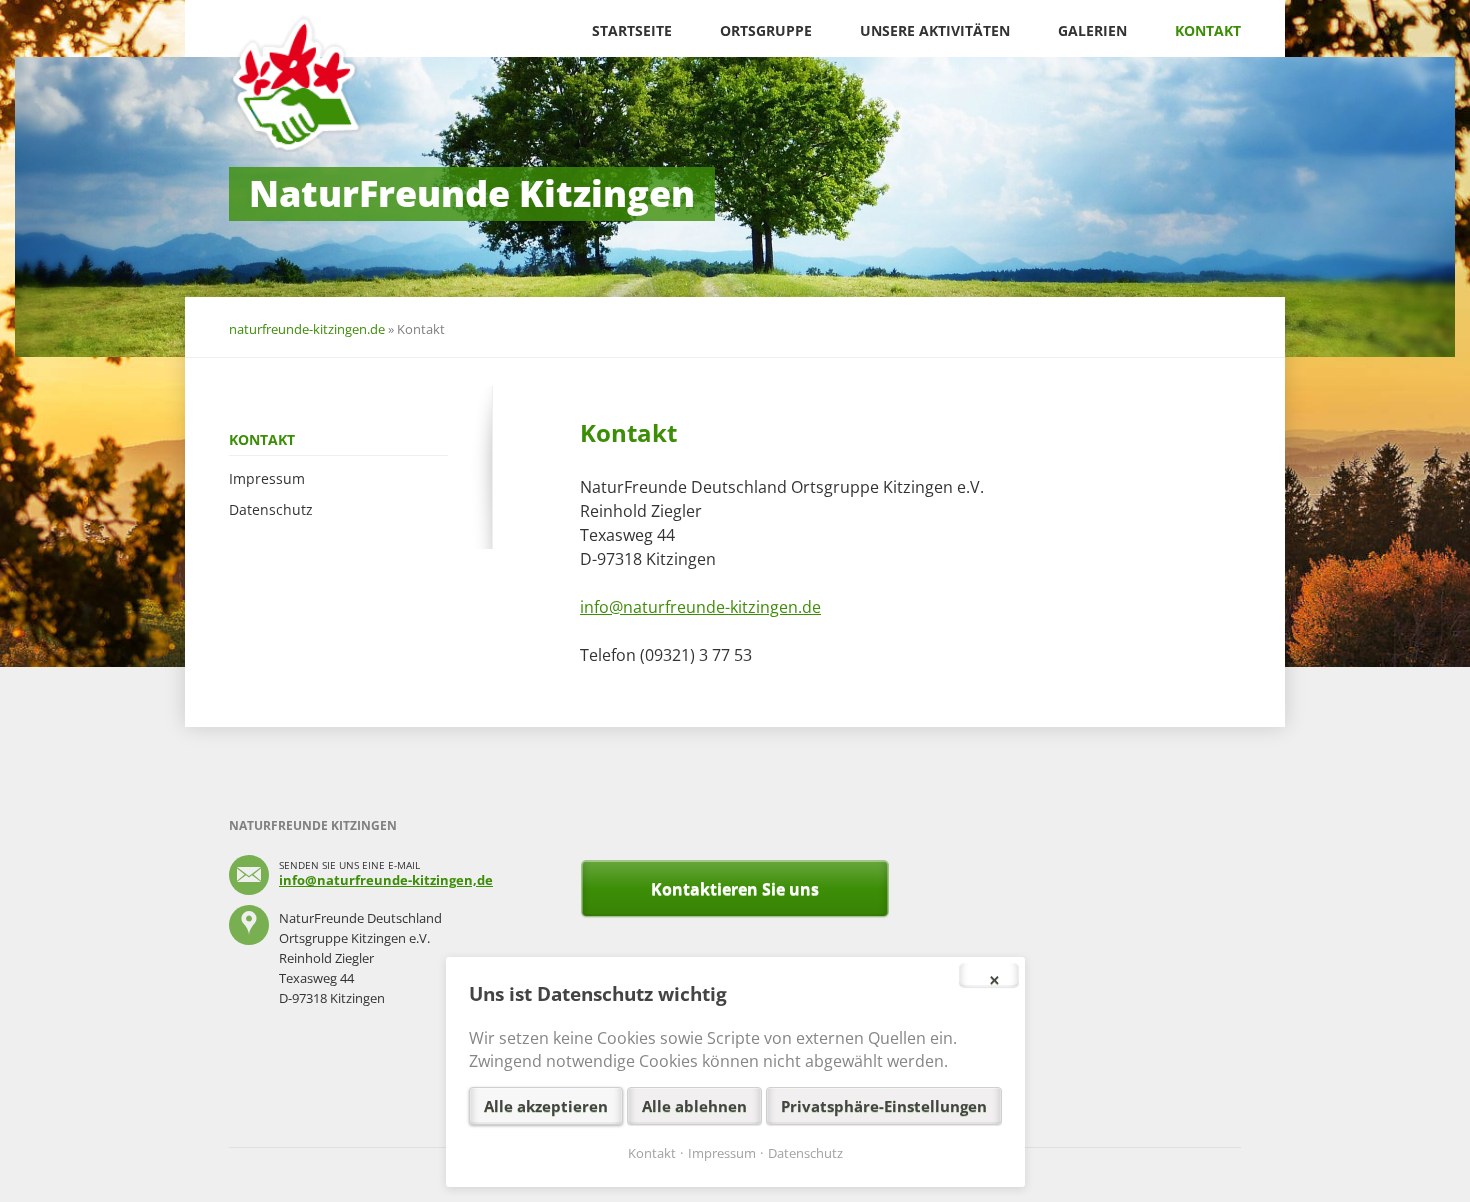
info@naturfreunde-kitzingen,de (386, 880)
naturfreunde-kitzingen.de (307, 329)
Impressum (267, 478)
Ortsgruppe (766, 30)
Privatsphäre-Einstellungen (884, 1106)
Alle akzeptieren (546, 1106)
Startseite (632, 30)
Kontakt (1208, 30)
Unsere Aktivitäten (935, 30)
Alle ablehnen (694, 1106)
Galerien (1092, 30)
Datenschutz (271, 509)
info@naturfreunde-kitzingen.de (700, 607)
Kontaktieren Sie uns (735, 889)
